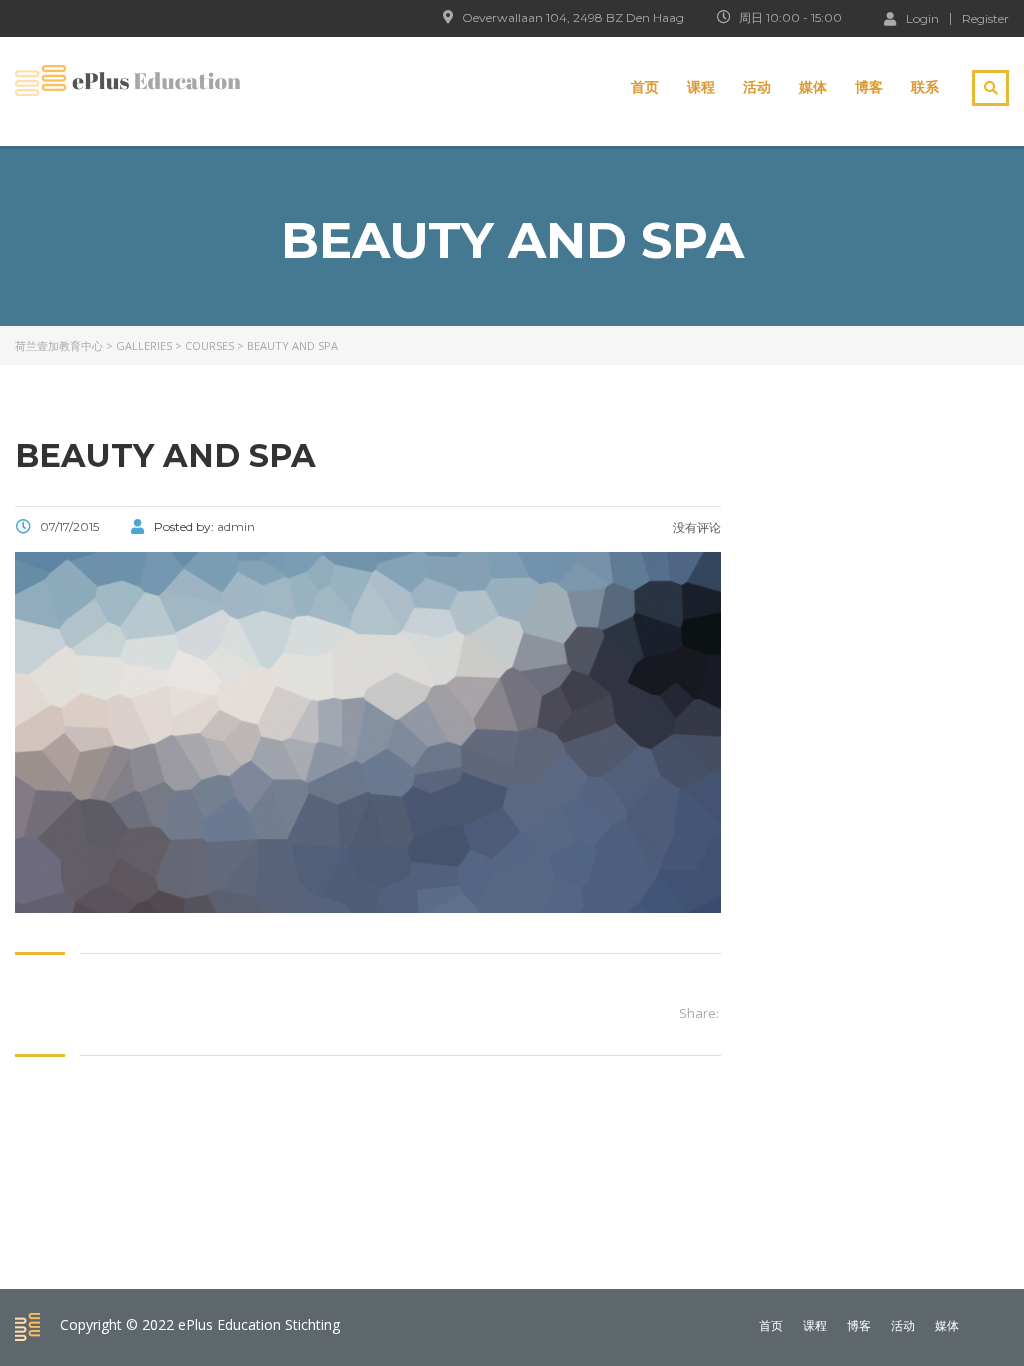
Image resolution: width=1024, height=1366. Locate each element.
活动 (757, 87)
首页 (645, 87)
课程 (701, 87)
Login (922, 18)
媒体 (813, 87)
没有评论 (695, 527)
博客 (869, 87)
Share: (699, 1013)
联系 (925, 87)
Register (985, 19)
